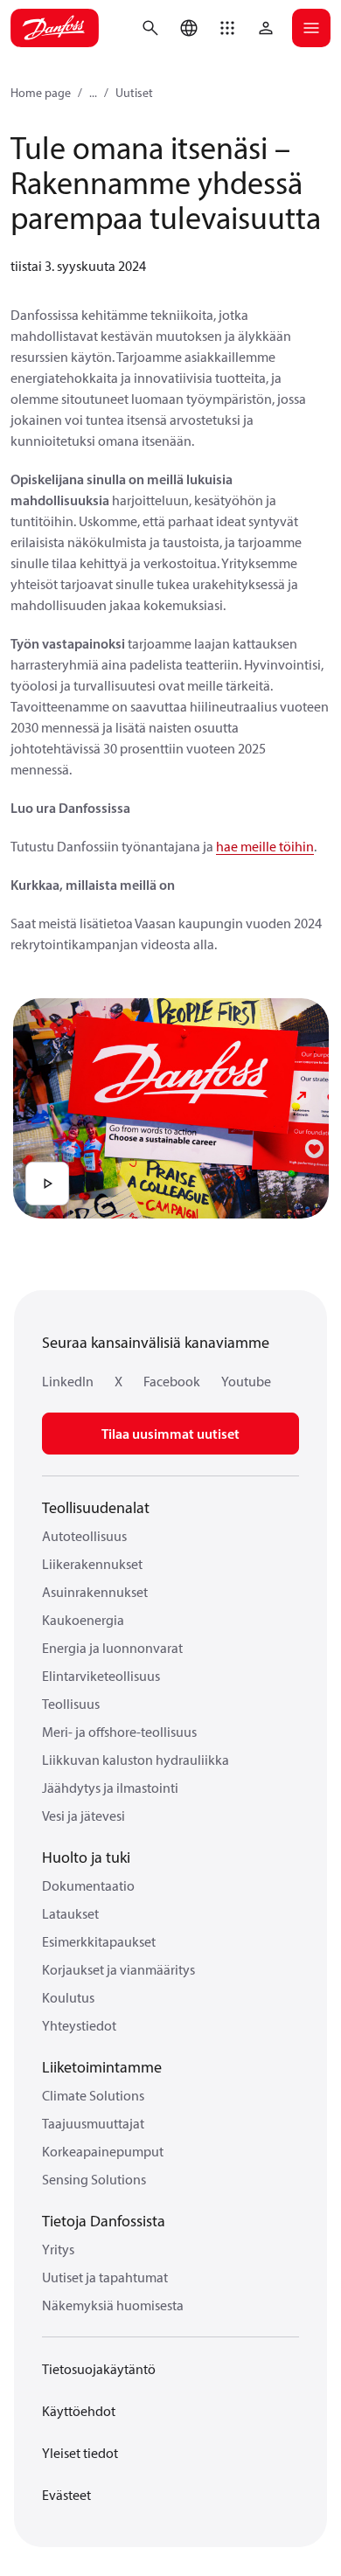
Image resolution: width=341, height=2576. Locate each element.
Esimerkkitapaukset (99, 1941)
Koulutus (68, 1997)
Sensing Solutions (94, 2179)
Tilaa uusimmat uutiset (170, 1434)
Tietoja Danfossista (104, 2221)
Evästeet (66, 2495)
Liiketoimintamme (102, 2067)
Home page (41, 93)
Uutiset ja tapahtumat (105, 2277)
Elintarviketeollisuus (101, 1676)
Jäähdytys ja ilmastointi (110, 1788)
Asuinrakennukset (95, 1592)
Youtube (246, 1381)
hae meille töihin (265, 846)
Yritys (58, 2249)
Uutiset (134, 93)
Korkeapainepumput (103, 2151)
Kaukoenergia (83, 1620)
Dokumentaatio (88, 1885)
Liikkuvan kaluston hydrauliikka (136, 1760)
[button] (227, 28)
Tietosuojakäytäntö (99, 2369)
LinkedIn (68, 1381)
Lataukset (70, 1913)
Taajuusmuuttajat (93, 2123)
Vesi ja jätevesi (84, 1816)
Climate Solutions (93, 2095)
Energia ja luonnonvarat (112, 1648)
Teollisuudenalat (96, 1507)
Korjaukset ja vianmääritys (118, 1969)
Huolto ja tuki (86, 1857)
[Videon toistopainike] (47, 1184)
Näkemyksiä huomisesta (113, 2305)
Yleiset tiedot (80, 2453)
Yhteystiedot (79, 2025)
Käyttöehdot (79, 2411)
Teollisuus (71, 1704)
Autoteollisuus (84, 1536)
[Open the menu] (311, 28)
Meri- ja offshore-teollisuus (119, 1732)
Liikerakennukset (92, 1564)
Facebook (172, 1381)
